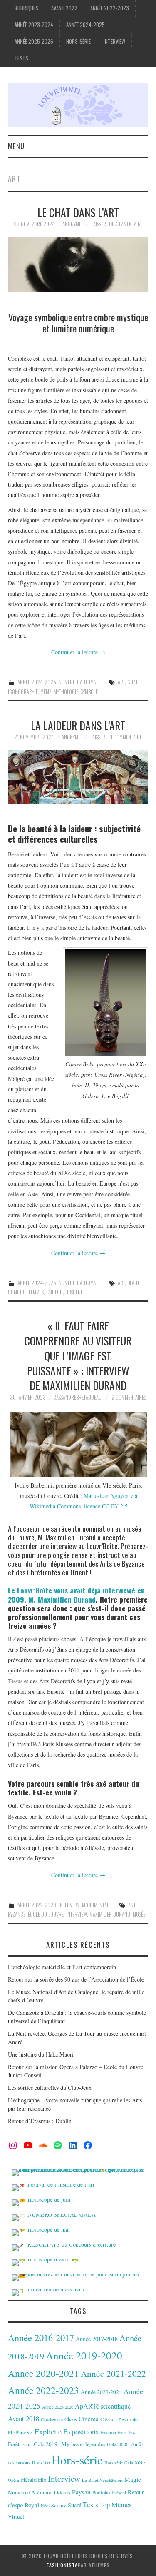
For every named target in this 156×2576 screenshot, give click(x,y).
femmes (36, 1292)
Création (109, 2419)
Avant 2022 (64, 8)
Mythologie (66, 692)
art (121, 682)
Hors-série (78, 41)
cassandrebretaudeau (77, 1397)
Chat (132, 682)
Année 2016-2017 (41, 2337)
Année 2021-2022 (113, 2373)
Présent (119, 2492)
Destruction (129, 2419)
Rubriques (26, 8)
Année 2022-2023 (110, 8)
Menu (16, 146)
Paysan (81, 2492)
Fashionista (62, 2565)
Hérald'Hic (33, 2480)
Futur (27, 2444)
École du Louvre (46, 1914)
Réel (45, 2505)
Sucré (74, 2505)
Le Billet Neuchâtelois (102, 2480)
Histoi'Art (41, 2463)
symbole (89, 692)
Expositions (81, 2432)
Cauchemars (52, 2419)
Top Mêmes (116, 2505)
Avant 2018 (24, 2418)
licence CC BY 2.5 (105, 1506)
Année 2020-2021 (43, 2373)
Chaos (71, 2419)
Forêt (14, 2444)
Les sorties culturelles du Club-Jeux (50, 2088)
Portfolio (101, 2492)
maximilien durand (110, 1914)
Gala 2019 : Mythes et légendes (69, 2444)
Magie (133, 2479)
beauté (134, 1283)
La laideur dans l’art (78, 725)
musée (139, 1914)
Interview (114, 41)
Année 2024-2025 (85, 25)
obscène (74, 1292)
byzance (17, 1914)
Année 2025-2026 (34, 41)
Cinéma (89, 2419)
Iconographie (23, 692)
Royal (32, 2505)
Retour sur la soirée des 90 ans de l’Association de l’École (76, 1979)
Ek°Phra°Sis (20, 2432)
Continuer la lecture (78, 652)
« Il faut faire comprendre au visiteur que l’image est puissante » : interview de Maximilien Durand (78, 1355)
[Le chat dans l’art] (78, 264)
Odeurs (62, 2492)
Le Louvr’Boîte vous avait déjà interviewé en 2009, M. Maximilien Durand (76, 1594)
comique (17, 1292)
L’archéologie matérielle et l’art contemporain (62, 1967)
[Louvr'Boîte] (78, 104)
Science (59, 2505)
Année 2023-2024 (34, 25)
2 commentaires (129, 1397)
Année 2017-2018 (97, 2339)
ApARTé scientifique (103, 2406)
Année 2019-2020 (84, 2355)
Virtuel (16, 2516)
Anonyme (72, 224)
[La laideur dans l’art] (78, 777)
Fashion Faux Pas (118, 2432)
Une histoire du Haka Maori (41, 2054)
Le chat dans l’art (78, 212)
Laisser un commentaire (117, 224)
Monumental (95, 1905)
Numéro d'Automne (79, 682)
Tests (21, 58)
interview (77, 1914)
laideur (54, 1292)
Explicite (48, 2431)
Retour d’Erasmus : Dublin (40, 2121)
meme (46, 692)
